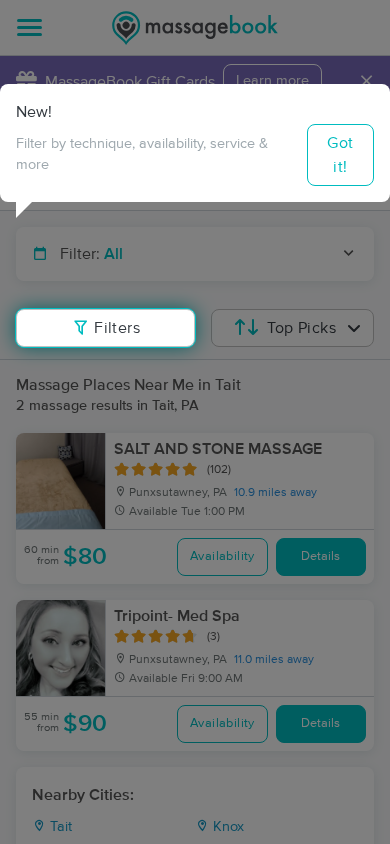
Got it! (340, 155)
